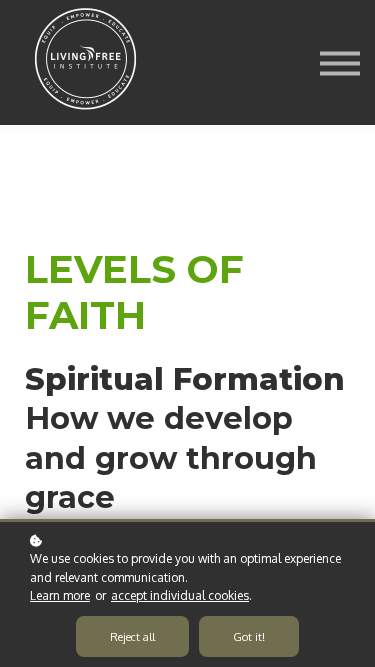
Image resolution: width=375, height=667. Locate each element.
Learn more (60, 595)
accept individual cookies (180, 595)
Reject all (132, 636)
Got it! (249, 636)
